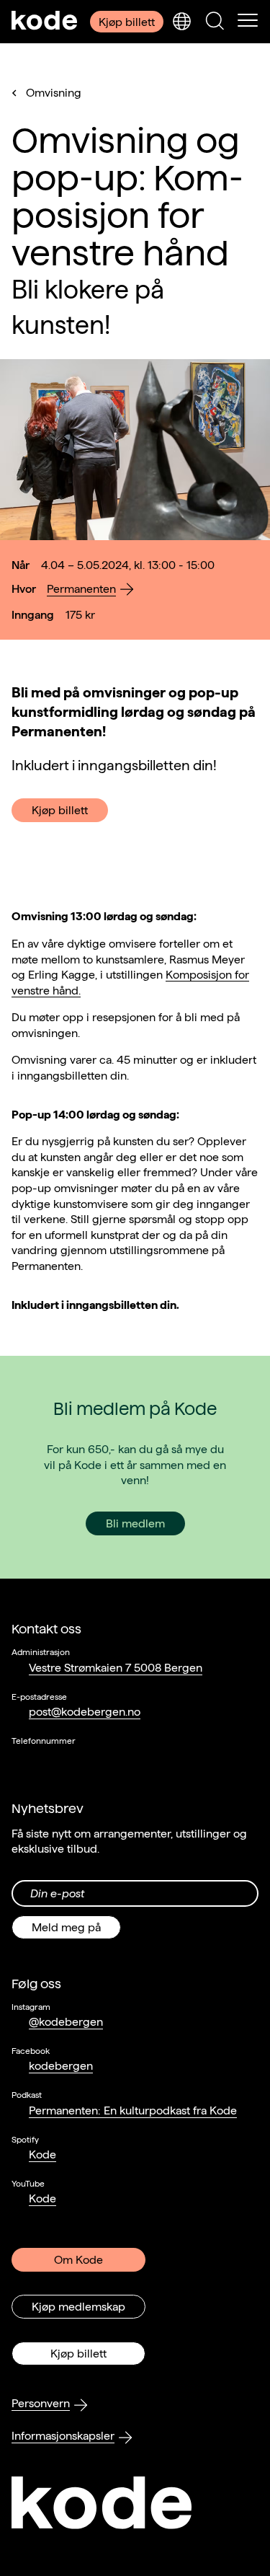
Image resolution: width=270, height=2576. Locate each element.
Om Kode (78, 2260)
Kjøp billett (127, 22)
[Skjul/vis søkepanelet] (215, 22)
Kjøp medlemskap (78, 2307)
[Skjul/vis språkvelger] (181, 22)
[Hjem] (45, 22)
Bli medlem (135, 1523)
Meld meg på (66, 1927)
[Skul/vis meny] (248, 22)
